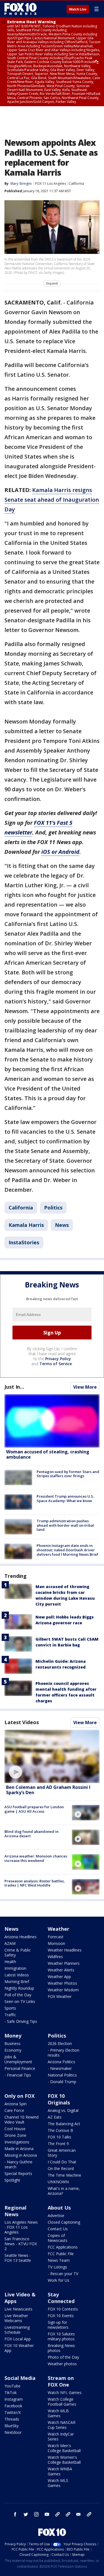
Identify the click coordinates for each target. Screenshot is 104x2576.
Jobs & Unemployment (18, 2059)
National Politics (62, 2075)
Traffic (10, 2015)
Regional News (15, 2211)
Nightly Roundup (19, 1988)
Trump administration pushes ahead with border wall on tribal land (65, 1525)
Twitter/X (13, 2412)
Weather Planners (64, 1963)
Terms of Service (56, 1364)
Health (10, 1962)
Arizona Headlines (21, 1937)
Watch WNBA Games (60, 2471)
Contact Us (58, 2229)
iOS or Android (60, 852)
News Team (59, 2260)
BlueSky (12, 2426)
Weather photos (62, 2364)
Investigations (17, 2142)
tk (57, 2514)
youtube (47, 2514)
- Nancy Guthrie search (18, 2164)
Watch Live (78, 9)
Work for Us (59, 2280)
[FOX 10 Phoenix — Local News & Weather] (21, 9)
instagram (36, 2514)
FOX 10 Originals (59, 2099)
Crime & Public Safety (18, 1952)
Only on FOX (20, 2096)
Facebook (13, 2406)
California (76, 184)
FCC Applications (63, 2247)
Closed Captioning (64, 2222)
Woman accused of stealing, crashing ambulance (48, 1454)
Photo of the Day (63, 2357)
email (78, 2514)
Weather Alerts (61, 1970)
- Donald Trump (62, 2082)
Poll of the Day (18, 1995)
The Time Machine (64, 2175)
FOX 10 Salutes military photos (61, 2336)
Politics (53, 1208)
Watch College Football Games (62, 2402)
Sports (10, 2008)
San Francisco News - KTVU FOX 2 (21, 2244)
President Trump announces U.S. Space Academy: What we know (65, 1498)
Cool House (15, 2129)
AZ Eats (55, 2117)
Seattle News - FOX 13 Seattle (18, 2258)
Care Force (14, 2110)
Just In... (14, 1387)
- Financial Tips (18, 2075)
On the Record (61, 2168)
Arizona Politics (61, 2062)
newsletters (89, 2514)
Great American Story (62, 2153)
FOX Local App (18, 2339)
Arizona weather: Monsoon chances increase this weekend (36, 1858)
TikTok (11, 2392)
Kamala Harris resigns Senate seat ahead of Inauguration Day (52, 500)
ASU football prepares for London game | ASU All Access (34, 1809)
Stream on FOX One (61, 2381)
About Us (59, 2208)
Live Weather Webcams (16, 2318)
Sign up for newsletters (58, 2325)
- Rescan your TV (63, 2274)
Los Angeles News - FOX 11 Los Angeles (21, 2227)
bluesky (68, 2514)
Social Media (20, 2378)
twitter (26, 2514)
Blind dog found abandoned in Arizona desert (31, 1834)
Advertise (56, 2215)
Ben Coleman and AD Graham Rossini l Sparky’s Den (48, 1790)
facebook (15, 2514)
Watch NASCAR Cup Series (62, 2425)
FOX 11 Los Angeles (51, 184)
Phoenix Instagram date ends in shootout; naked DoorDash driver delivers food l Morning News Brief (67, 1550)
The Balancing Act (64, 2124)
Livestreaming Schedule (17, 2330)
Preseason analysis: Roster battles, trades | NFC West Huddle (35, 1883)
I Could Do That (62, 2162)
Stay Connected (61, 2298)
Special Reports (18, 2173)
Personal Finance (20, 2068)
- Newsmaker (60, 2068)
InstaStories (24, 1242)
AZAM (10, 1943)
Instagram (14, 2399)
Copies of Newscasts (58, 2238)
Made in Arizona (19, 2149)
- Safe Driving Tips (21, 2021)
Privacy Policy (58, 1359)
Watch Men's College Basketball (64, 2448)
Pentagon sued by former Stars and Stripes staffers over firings (68, 1474)
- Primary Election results (64, 2053)
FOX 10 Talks (59, 2137)
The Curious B (60, 2130)
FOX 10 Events (61, 2316)
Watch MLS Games (58, 2483)
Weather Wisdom (63, 1990)
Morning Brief (17, 1982)
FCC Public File (61, 2254)
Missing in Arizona (21, 2155)
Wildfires (55, 1957)
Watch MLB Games (58, 2413)
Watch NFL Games (65, 2392)
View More (85, 1387)
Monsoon (56, 1943)
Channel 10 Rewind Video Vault (21, 2120)
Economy (13, 2050)
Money (13, 2036)
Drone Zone (15, 2135)
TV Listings (57, 2267)
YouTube (12, 2386)
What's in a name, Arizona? (64, 2191)
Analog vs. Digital (63, 2110)
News (62, 1225)
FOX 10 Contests (63, 2309)
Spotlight (12, 2180)
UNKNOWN (58, 2182)
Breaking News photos (61, 2348)
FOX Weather (60, 1996)
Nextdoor (13, 2432)
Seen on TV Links (20, 2001)
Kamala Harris (26, 1225)
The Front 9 (58, 2144)
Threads (12, 2419)
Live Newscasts (18, 2309)
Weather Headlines (65, 1950)
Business (12, 2043)
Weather (59, 1929)
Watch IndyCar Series (61, 2436)
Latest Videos (22, 1722)
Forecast (56, 1937)
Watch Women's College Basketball (64, 2460)
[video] (52, 1756)
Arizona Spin (16, 2104)
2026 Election (60, 2043)
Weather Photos (62, 1983)
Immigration (15, 1968)
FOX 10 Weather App (19, 2348)
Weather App (59, 1977)
